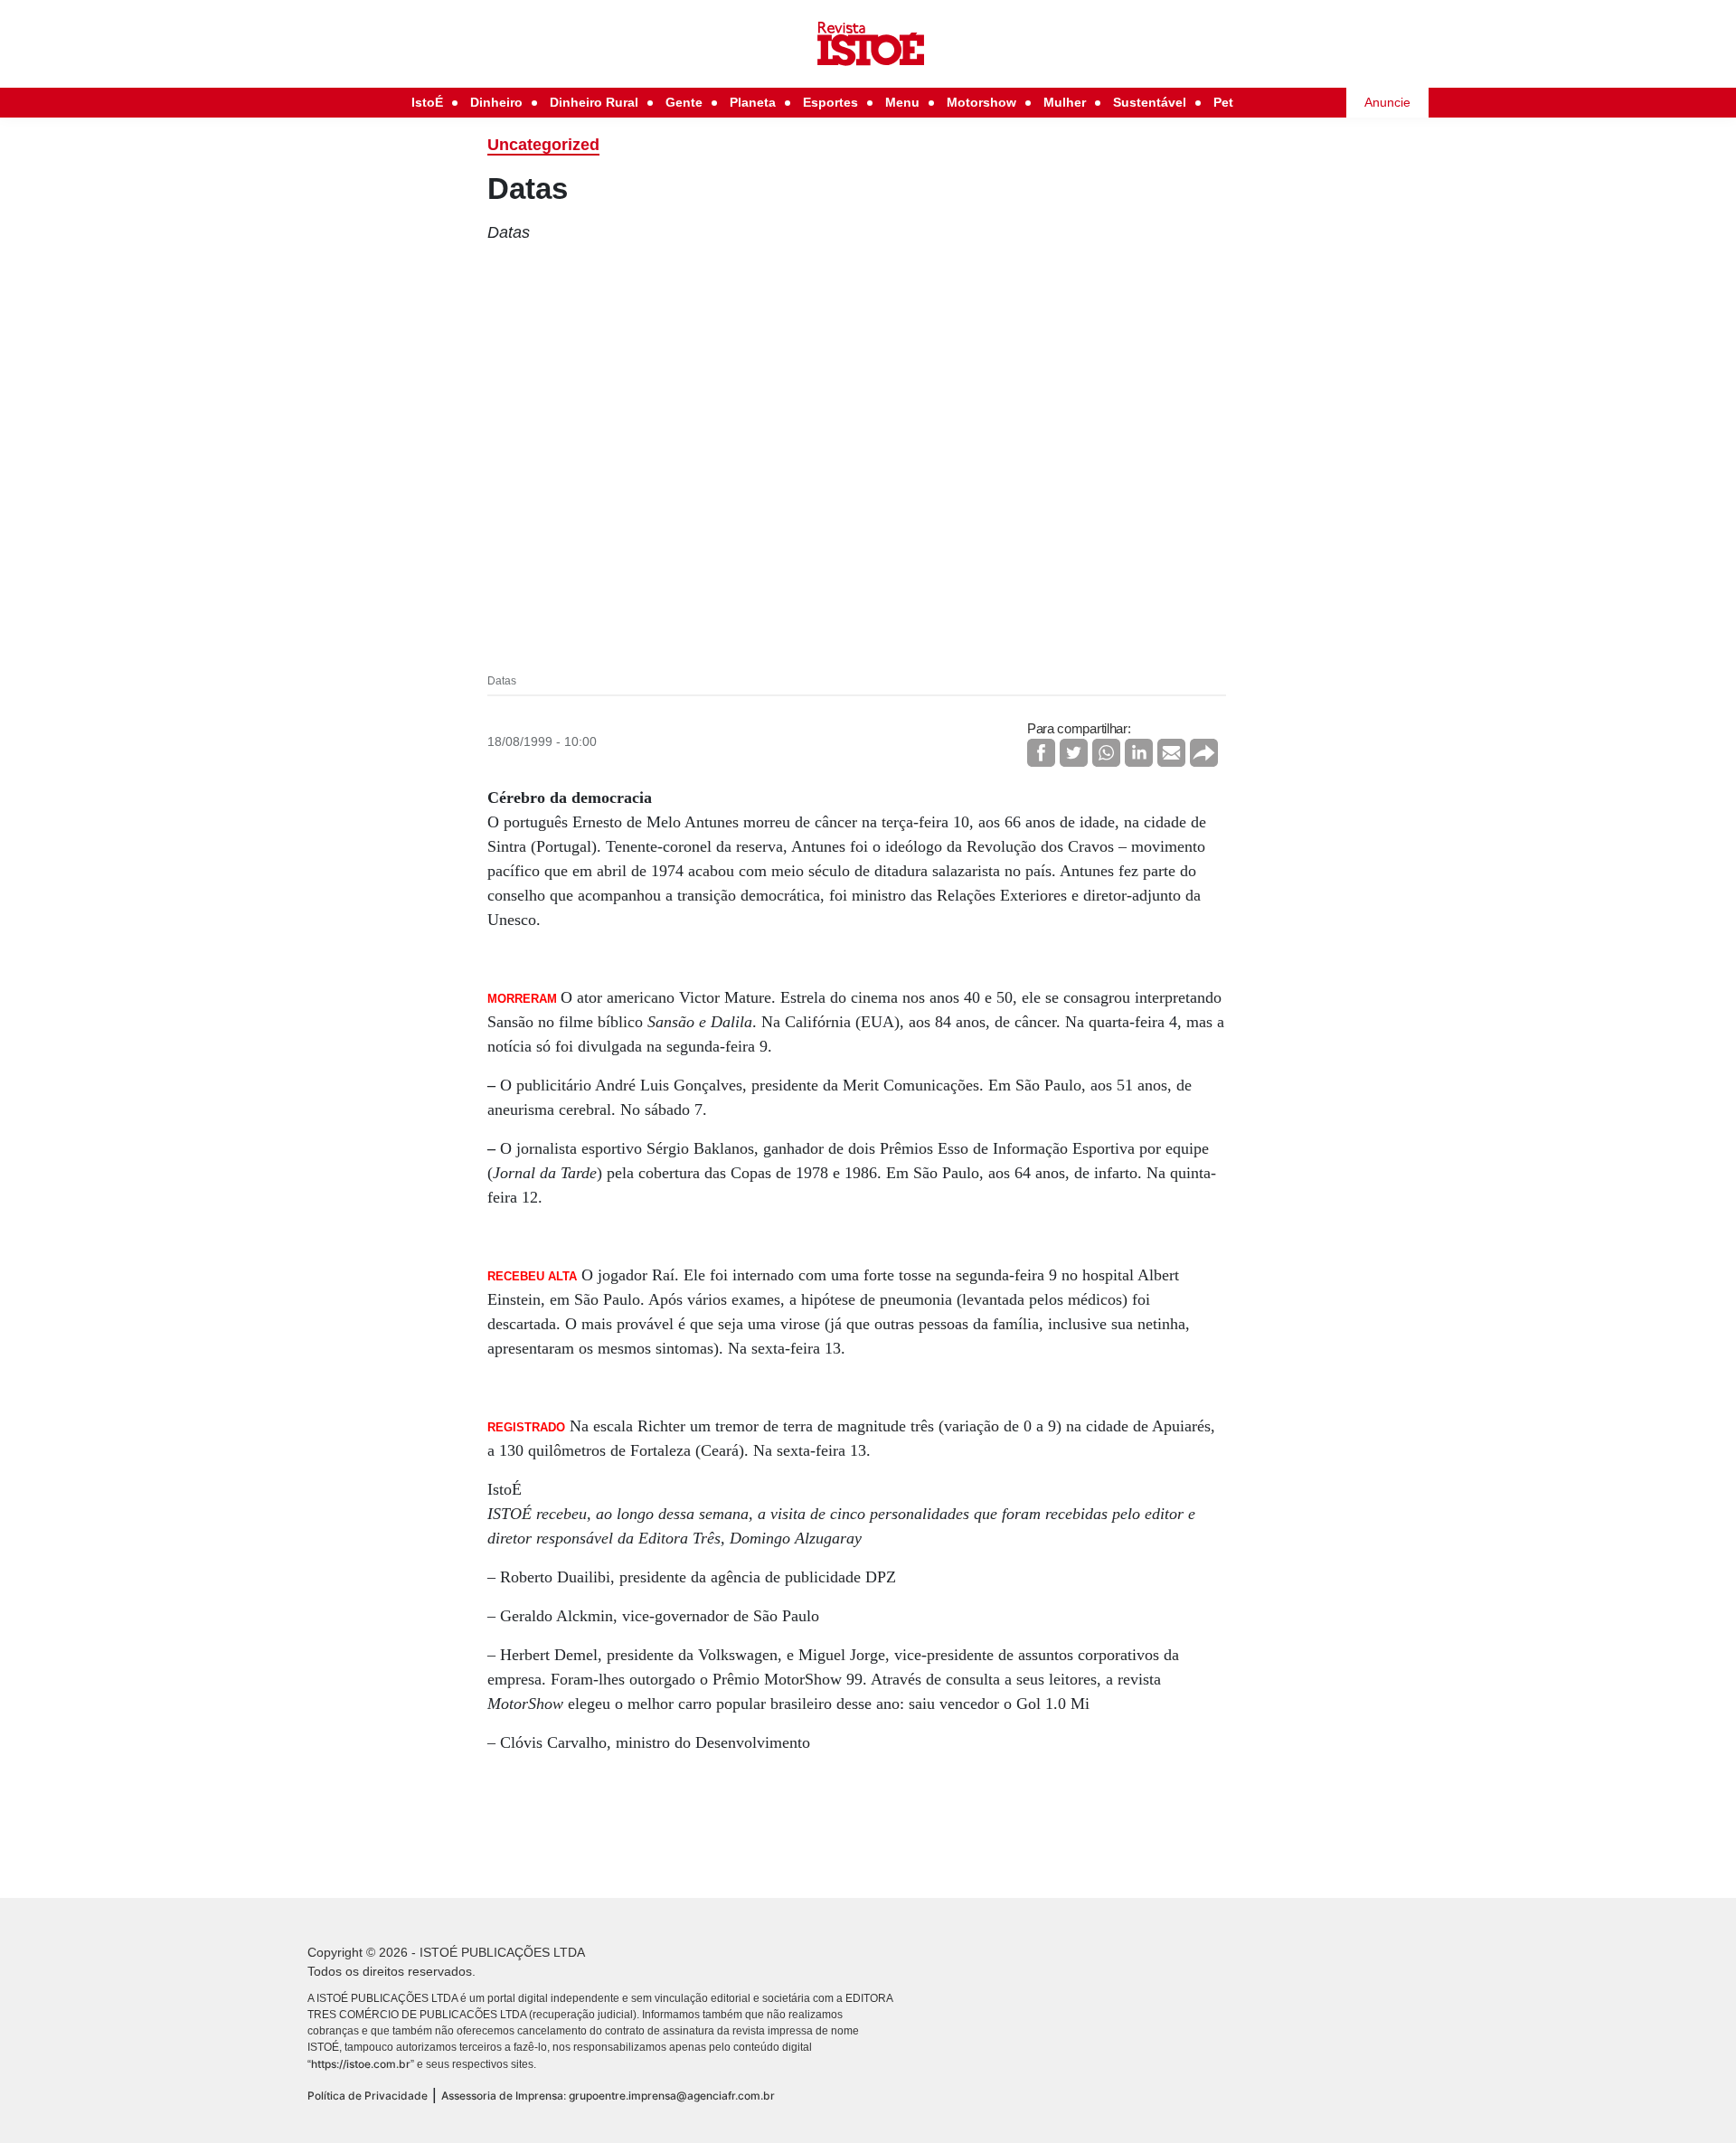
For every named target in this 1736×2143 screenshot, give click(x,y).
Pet (1223, 102)
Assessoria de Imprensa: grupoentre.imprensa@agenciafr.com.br (608, 2096)
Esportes (830, 102)
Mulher (1065, 102)
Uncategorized (543, 145)
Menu (902, 102)
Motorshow (981, 102)
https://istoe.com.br (361, 2064)
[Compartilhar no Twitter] (1074, 753)
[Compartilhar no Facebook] (1041, 753)
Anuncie (1387, 102)
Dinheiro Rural (594, 102)
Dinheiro (496, 102)
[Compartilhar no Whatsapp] (1106, 753)
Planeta (753, 102)
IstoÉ (427, 102)
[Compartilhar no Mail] (1171, 753)
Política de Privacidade (368, 2096)
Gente (684, 102)
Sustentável (1150, 102)
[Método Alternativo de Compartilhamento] (1204, 753)
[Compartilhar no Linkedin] (1139, 753)
